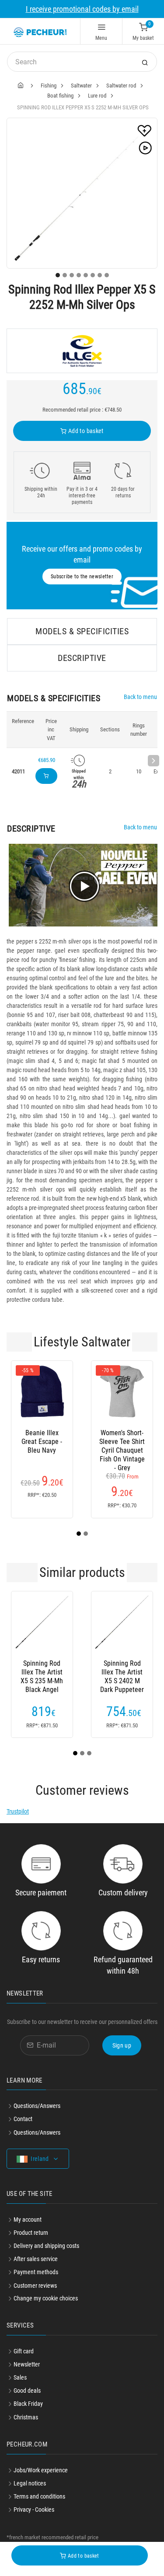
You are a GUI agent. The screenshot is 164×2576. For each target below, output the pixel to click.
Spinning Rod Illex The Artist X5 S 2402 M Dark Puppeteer (122, 1672)
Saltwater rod (121, 86)
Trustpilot (18, 1811)
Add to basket (85, 431)
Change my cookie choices (46, 2298)
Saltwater (81, 86)
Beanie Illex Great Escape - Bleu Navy (42, 1442)
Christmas (26, 2417)
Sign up (122, 2045)
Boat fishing (60, 96)
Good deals (27, 2391)
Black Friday (28, 2404)
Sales (20, 2377)
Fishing (49, 86)
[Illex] (82, 351)
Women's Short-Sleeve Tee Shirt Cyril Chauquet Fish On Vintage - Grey (122, 1442)
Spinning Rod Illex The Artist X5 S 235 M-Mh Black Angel (42, 1672)
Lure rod (97, 96)
